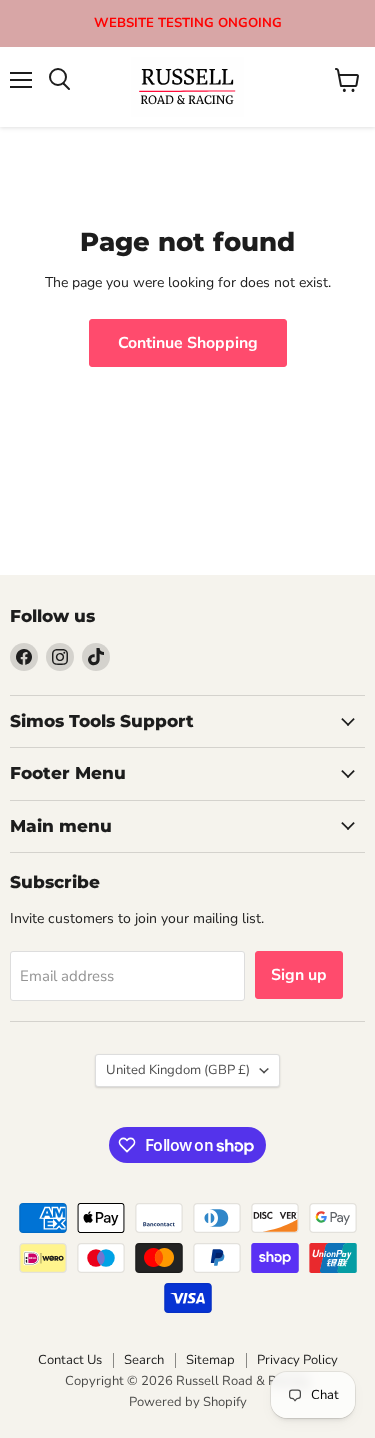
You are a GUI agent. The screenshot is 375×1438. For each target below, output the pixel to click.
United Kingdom (178, 1070)
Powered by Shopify (188, 1402)
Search (144, 1360)
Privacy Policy (297, 1360)
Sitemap (210, 1360)
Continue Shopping (188, 343)
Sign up (299, 975)
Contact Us (70, 1360)
